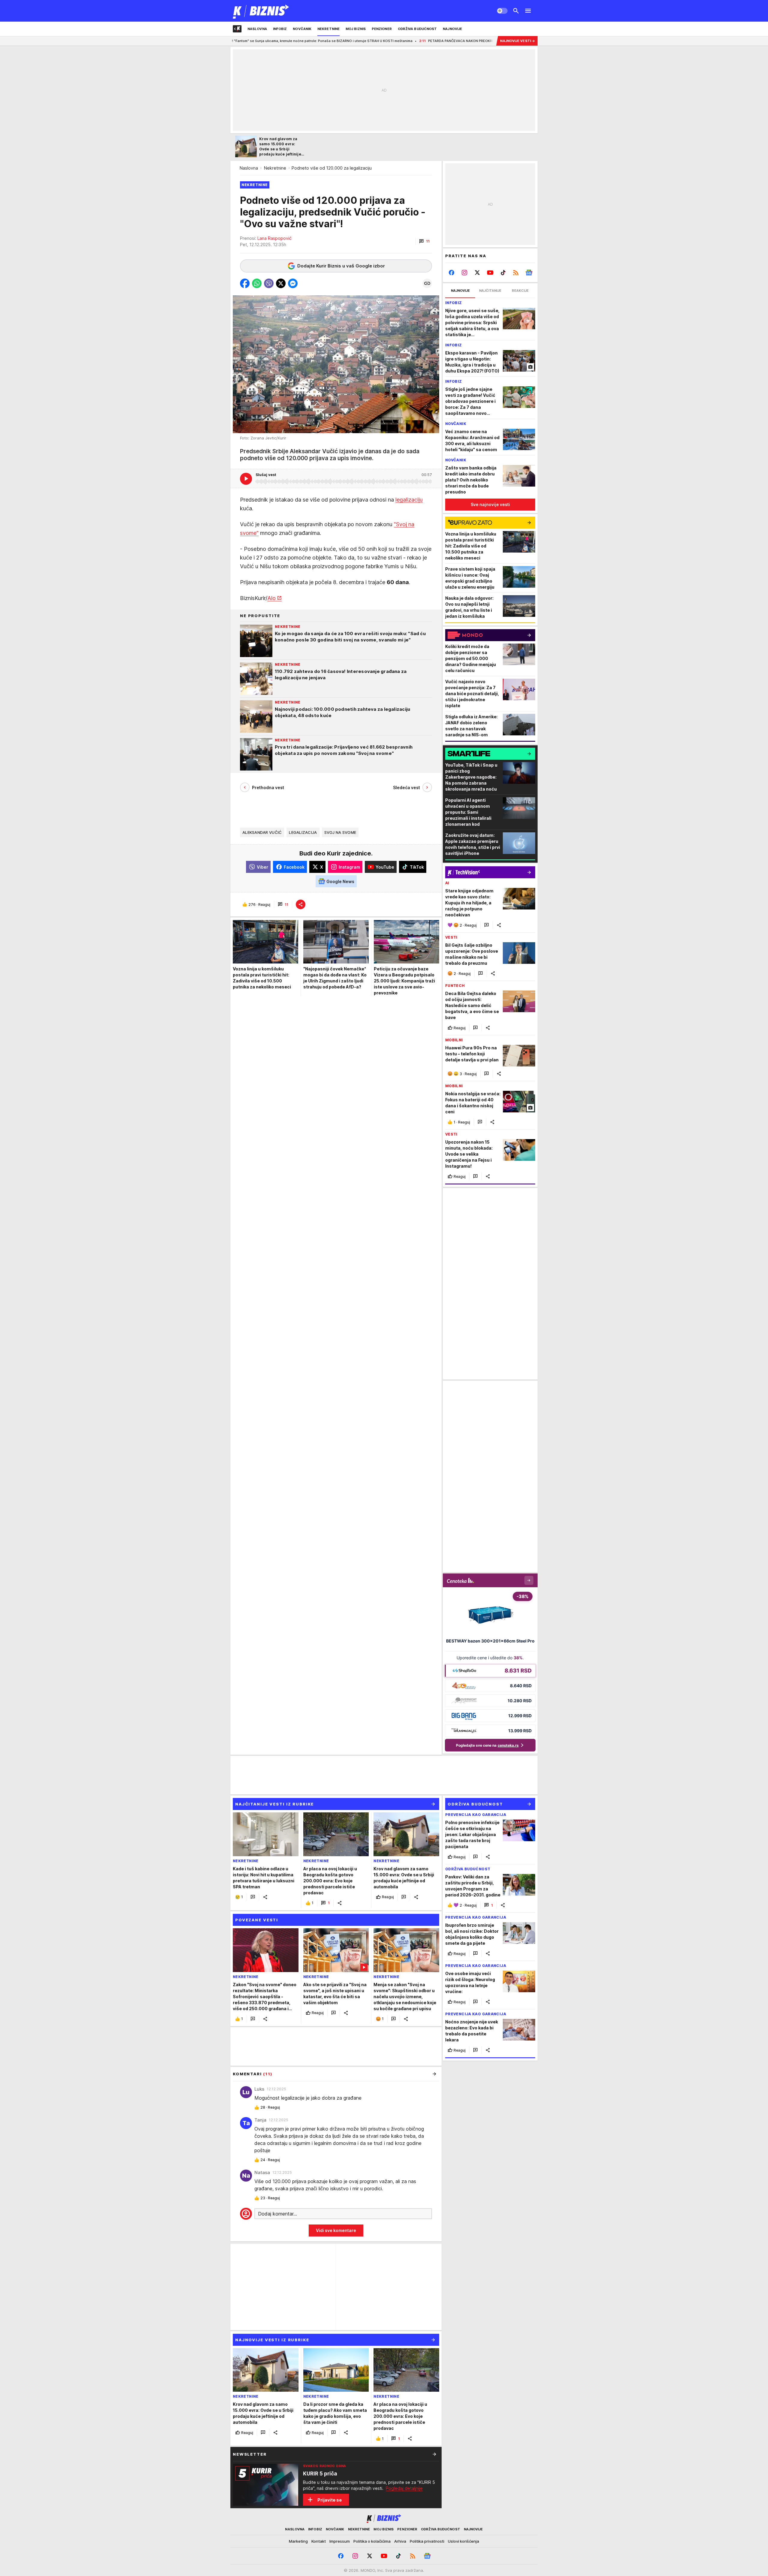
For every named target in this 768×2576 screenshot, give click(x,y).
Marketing (298, 2541)
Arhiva (400, 2541)
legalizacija (303, 832)
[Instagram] (465, 273)
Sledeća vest (406, 787)
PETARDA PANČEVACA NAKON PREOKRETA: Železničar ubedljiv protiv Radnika (390, 41)
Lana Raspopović (274, 238)
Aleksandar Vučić (262, 832)
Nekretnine (275, 168)
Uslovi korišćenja (463, 2541)
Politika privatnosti (427, 2541)
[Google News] (529, 273)
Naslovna (249, 168)
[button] (424, 241)
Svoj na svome (340, 832)
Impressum (340, 2541)
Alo (271, 598)
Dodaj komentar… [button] (277, 2214)
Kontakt (319, 2541)
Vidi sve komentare (336, 2230)
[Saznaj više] (434, 2454)
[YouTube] (490, 273)
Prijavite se (330, 2500)
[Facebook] (452, 273)
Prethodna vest (268, 787)
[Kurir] (261, 11)
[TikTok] (503, 273)
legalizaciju (409, 500)
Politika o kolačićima (372, 2541)
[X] (477, 273)
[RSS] (516, 273)
